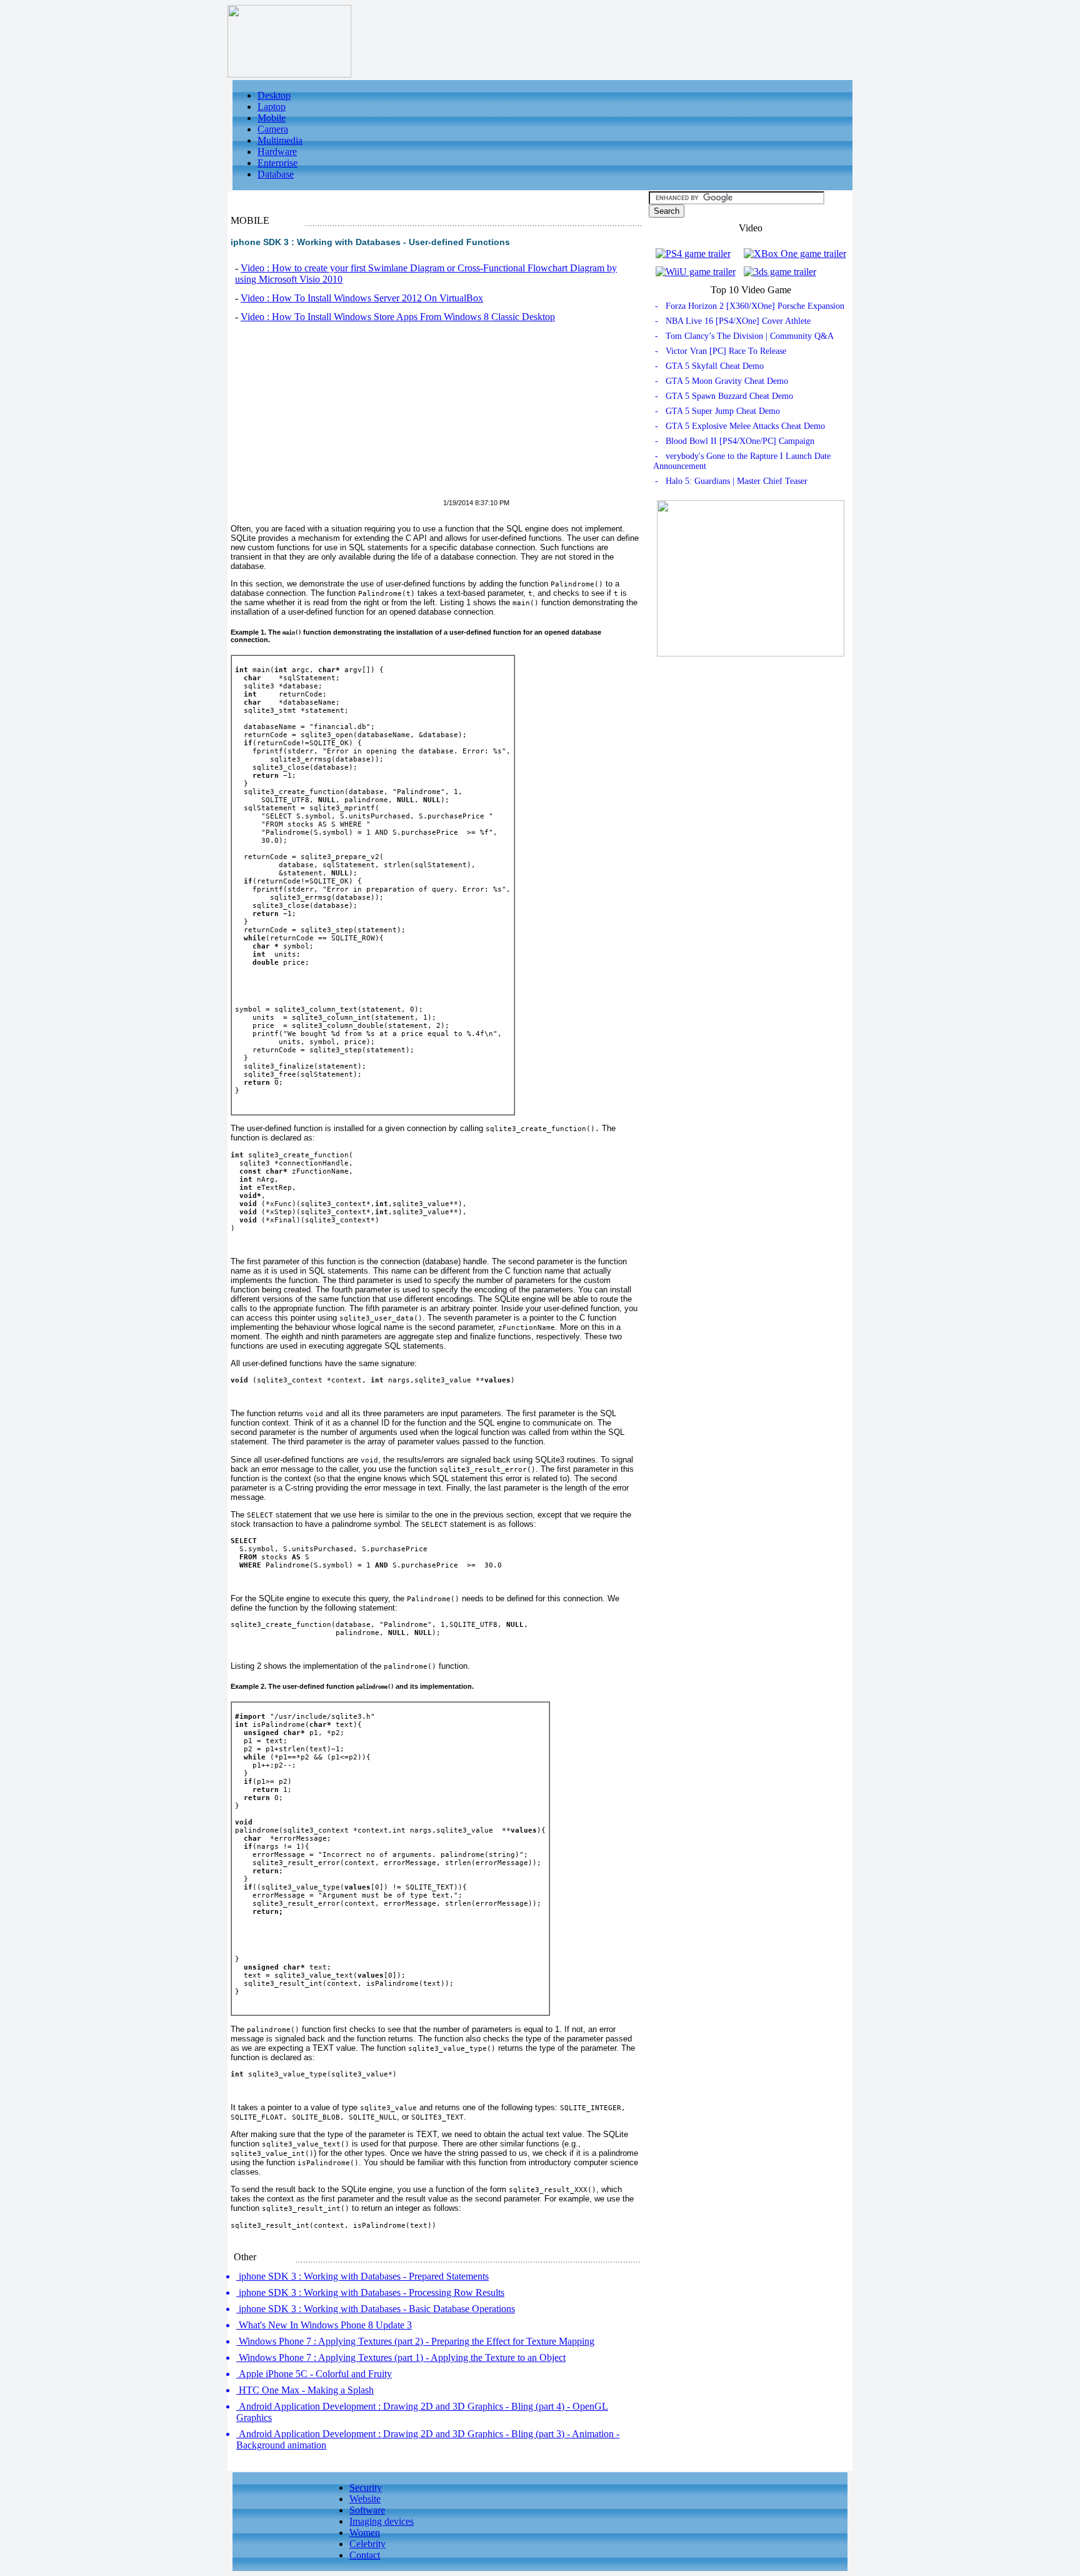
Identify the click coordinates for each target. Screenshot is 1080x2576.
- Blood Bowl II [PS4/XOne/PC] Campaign (735, 441)
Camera (273, 129)
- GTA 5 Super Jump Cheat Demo (717, 411)
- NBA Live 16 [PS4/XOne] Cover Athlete (733, 321)
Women (365, 2533)
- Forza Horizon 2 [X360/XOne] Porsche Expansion (750, 306)
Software (367, 2510)
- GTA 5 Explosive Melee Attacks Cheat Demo (740, 426)
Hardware (277, 152)
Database (276, 174)
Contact (365, 2555)
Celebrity (367, 2544)
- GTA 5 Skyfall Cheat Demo (709, 366)
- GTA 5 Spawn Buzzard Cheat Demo (724, 396)
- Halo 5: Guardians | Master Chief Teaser (731, 481)
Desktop (274, 95)
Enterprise (277, 163)
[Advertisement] (336, 418)
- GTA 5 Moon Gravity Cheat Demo (722, 381)
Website (365, 2499)
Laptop (272, 107)
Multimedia (280, 140)
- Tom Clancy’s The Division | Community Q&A (744, 336)
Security (366, 2488)
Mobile (272, 118)
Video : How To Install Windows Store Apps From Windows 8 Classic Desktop (398, 317)
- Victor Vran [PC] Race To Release (721, 351)
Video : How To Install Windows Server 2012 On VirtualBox (362, 298)
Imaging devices (382, 2521)
